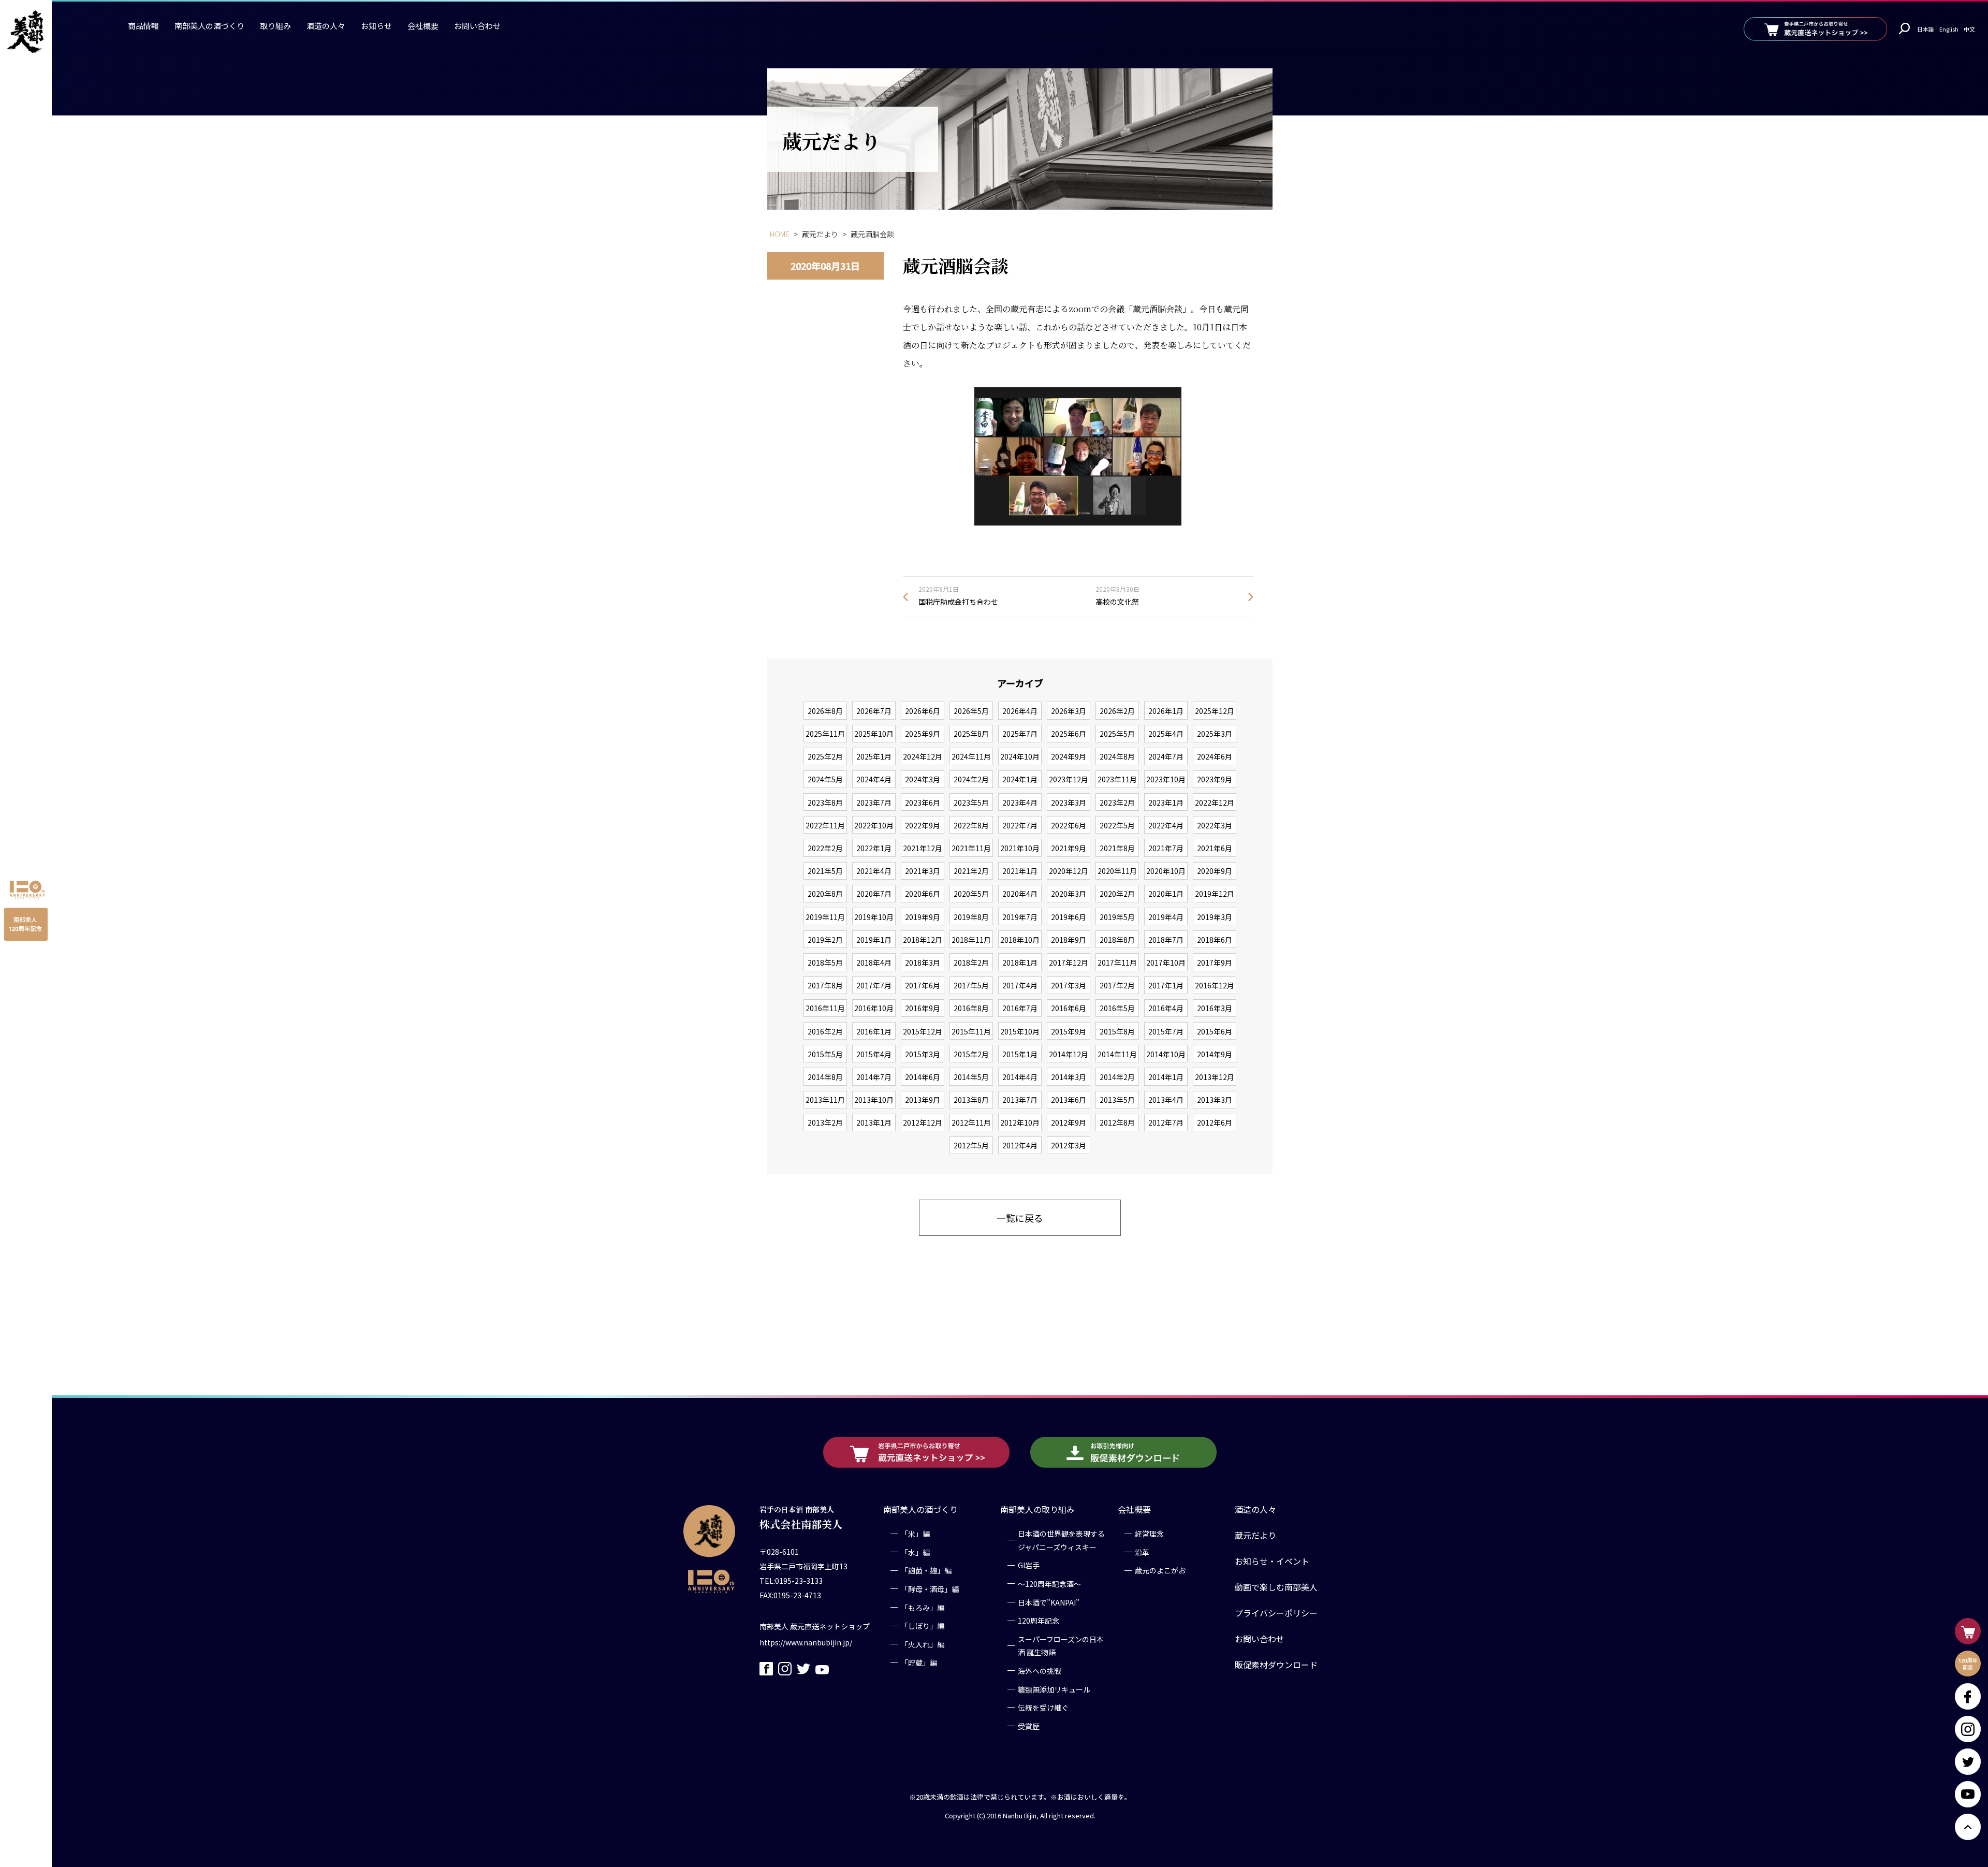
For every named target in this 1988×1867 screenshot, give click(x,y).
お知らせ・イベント (1272, 1561)
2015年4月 (874, 1054)
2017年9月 (1215, 962)
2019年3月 (1215, 917)
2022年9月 (923, 825)
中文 (1969, 29)
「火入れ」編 (923, 1644)
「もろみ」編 (923, 1607)
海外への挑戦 (1040, 1670)
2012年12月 (923, 1122)
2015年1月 (1020, 1054)
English (1949, 29)
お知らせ (376, 26)
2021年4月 (874, 871)
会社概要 (423, 26)
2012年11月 (971, 1122)
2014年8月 (825, 1077)
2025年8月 (971, 734)
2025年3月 (1215, 734)
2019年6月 (1069, 917)
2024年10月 (1020, 756)
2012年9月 (1069, 1122)
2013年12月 (1215, 1077)
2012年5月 (971, 1145)
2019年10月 (874, 917)
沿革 (1142, 1552)
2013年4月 (1166, 1100)
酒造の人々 (326, 26)
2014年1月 (1166, 1077)
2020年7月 (874, 894)
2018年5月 (825, 962)
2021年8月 (1117, 848)
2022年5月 (1117, 825)
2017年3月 (1069, 985)
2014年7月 (874, 1077)
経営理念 (1149, 1534)
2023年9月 (1215, 779)
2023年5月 (971, 803)
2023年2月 (1117, 803)
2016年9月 (923, 1008)
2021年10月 (1020, 848)
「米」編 (915, 1534)
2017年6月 (923, 985)
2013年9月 (923, 1100)
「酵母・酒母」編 (930, 1588)
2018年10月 (1020, 940)
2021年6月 (1215, 848)
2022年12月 (1215, 803)
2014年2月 (1117, 1077)
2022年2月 (825, 848)
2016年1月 (874, 1031)
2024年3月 (923, 779)
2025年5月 (1117, 734)
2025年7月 (1020, 734)
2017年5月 (971, 985)
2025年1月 (874, 756)
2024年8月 (1117, 756)
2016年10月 (874, 1008)
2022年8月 (971, 825)
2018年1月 (1020, 962)
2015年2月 (971, 1054)
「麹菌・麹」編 (926, 1570)
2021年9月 (1069, 848)
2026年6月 (923, 711)
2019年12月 (1215, 894)
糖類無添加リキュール (1054, 1689)
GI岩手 (1029, 1565)
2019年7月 (1020, 917)
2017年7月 (874, 985)
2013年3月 (1215, 1100)
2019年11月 (825, 917)
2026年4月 (1020, 711)
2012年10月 (1020, 1122)
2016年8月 (971, 1008)
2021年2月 (971, 871)
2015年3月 (923, 1054)
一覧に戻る (1020, 1218)
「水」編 (915, 1552)
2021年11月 (971, 848)
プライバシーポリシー (1276, 1613)
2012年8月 (1117, 1122)
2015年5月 (825, 1054)
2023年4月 (1020, 803)
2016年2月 (825, 1031)
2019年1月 (874, 940)
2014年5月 (971, 1077)
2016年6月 (1069, 1008)
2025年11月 (825, 734)
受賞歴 (1029, 1726)
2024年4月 (874, 779)
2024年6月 (1215, 756)
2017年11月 (1117, 962)
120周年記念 (1039, 1621)
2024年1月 (1020, 779)
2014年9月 (1215, 1054)
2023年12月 (1069, 779)
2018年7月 (1166, 940)
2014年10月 (1166, 1054)
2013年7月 (1020, 1100)
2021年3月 (923, 871)
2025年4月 (1166, 734)
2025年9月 (923, 734)
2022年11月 (825, 825)
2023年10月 (1166, 779)
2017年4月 (1020, 985)
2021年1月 (1020, 871)
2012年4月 (1020, 1145)
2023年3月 (1069, 803)
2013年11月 (825, 1100)
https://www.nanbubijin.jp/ (806, 1642)
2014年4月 (1020, 1077)
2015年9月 (1069, 1031)
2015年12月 (923, 1031)
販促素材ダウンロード (1276, 1665)
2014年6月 (923, 1077)
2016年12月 (1215, 985)
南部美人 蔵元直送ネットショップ (815, 1626)
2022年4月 (1166, 825)
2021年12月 (923, 848)
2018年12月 (923, 940)
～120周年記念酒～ (1049, 1583)
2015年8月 (1117, 1031)
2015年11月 (971, 1031)
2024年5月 (825, 779)
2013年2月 (825, 1122)
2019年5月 (1117, 917)
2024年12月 (923, 756)
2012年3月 (1069, 1145)
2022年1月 (874, 848)
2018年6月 (1215, 940)
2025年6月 (1069, 734)
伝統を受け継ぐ (1043, 1707)
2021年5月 (825, 871)
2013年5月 (1117, 1100)
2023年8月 (825, 803)
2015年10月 (1020, 1031)
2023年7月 (874, 803)
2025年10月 (874, 734)
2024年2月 (971, 779)
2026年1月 (1166, 711)
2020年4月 (1020, 894)
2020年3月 (1069, 894)
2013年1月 (874, 1122)
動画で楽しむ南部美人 (1276, 1587)
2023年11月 (1117, 779)
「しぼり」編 (923, 1626)
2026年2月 (1117, 711)
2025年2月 (825, 756)
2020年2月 (1117, 894)
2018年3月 (923, 962)
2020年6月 (923, 894)
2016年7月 (1020, 1008)
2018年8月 (1117, 940)
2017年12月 (1069, 962)
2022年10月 (874, 825)
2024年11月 (971, 756)
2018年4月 (874, 962)
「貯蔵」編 (919, 1662)
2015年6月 (1215, 1031)
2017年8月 (825, 985)
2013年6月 (1069, 1100)
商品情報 (143, 26)
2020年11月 (1117, 871)
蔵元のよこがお (1160, 1570)
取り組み (275, 26)
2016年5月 (1117, 1008)
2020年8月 (825, 894)
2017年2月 (1117, 985)
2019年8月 (971, 917)
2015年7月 (1166, 1031)
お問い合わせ (477, 26)
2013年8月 (971, 1100)
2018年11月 (971, 940)
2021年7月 (1166, 848)
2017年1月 (1166, 985)
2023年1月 (1166, 803)
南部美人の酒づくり (209, 26)
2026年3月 (1069, 711)
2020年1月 (1166, 894)
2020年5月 (971, 894)
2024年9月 (1069, 756)
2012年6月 (1215, 1122)
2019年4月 (1166, 917)
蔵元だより (1255, 1535)
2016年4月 (1166, 1008)
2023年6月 (923, 803)
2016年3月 (1215, 1008)
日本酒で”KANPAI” (1049, 1602)
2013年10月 (874, 1100)
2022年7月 (1020, 825)
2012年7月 (1166, 1122)
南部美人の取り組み (1037, 1509)
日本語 (1926, 29)
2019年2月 (825, 940)
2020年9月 (1215, 871)
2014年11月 (1117, 1054)
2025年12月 (1215, 711)
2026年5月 (971, 711)
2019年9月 (923, 917)
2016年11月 (825, 1008)
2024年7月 (1166, 756)
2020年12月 (1069, 871)
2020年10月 (1166, 871)
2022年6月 (1069, 825)
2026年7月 (874, 711)
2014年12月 (1069, 1054)
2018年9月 (1069, 940)
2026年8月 (825, 711)
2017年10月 (1166, 962)
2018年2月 (971, 962)
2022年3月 (1215, 825)
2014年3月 (1069, 1077)
